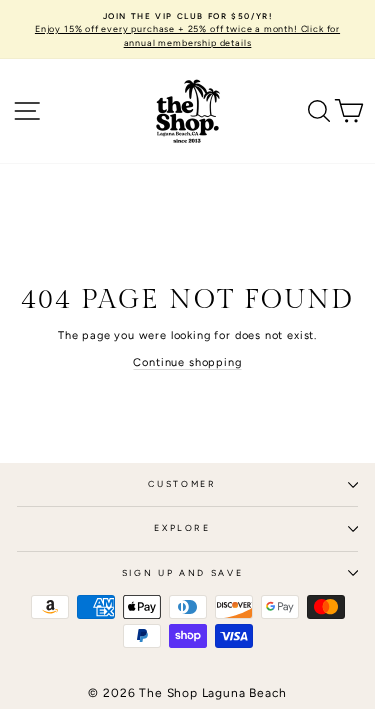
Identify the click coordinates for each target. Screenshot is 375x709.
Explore (182, 528)
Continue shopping (187, 362)
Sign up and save (182, 573)
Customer (182, 484)
